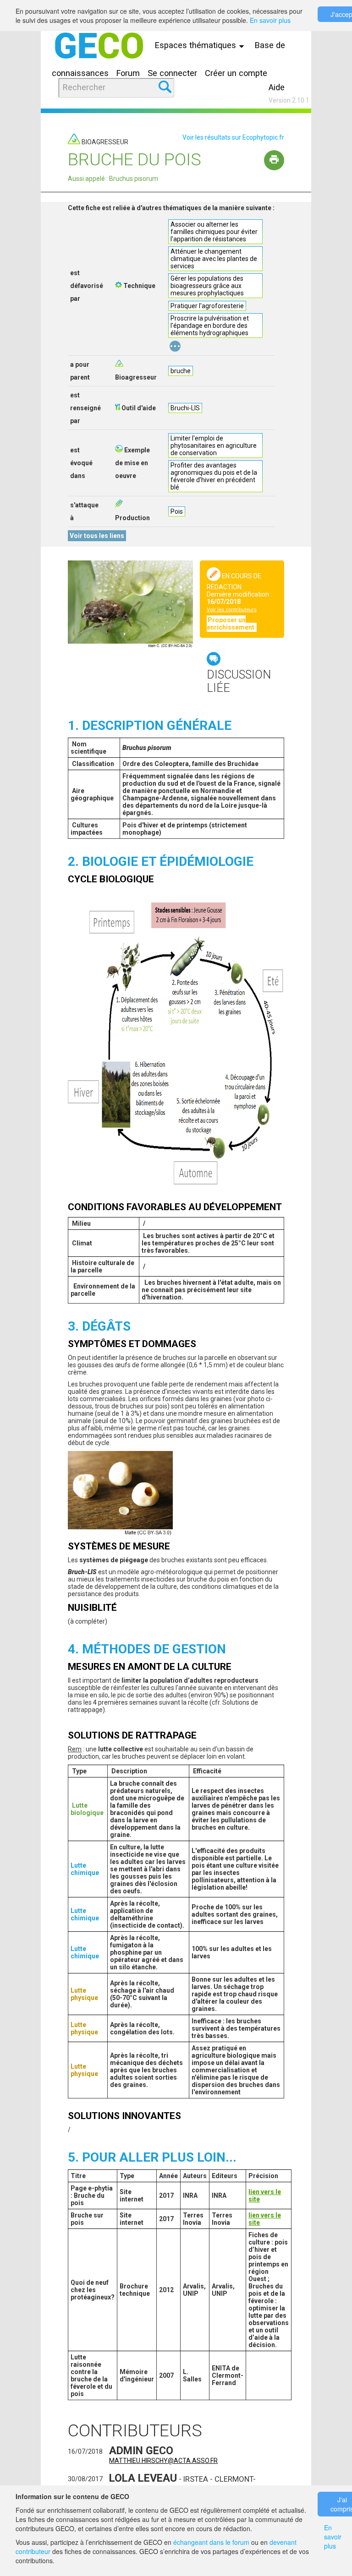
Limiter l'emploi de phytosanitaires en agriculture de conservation (214, 446)
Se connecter (172, 73)
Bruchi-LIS (185, 408)
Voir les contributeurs (232, 610)
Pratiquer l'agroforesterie (207, 306)
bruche (181, 371)
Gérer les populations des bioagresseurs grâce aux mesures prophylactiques (207, 286)
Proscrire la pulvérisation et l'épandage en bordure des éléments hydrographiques (210, 326)
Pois (177, 511)
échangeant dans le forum (211, 2542)
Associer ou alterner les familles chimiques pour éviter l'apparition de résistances (214, 232)
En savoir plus (270, 20)
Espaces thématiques (197, 45)
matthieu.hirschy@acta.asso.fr (163, 2461)
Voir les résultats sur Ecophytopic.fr (233, 137)
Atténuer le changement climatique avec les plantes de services (214, 259)
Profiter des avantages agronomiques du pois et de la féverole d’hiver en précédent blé (214, 476)
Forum (128, 73)
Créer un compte (236, 73)
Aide (277, 87)
